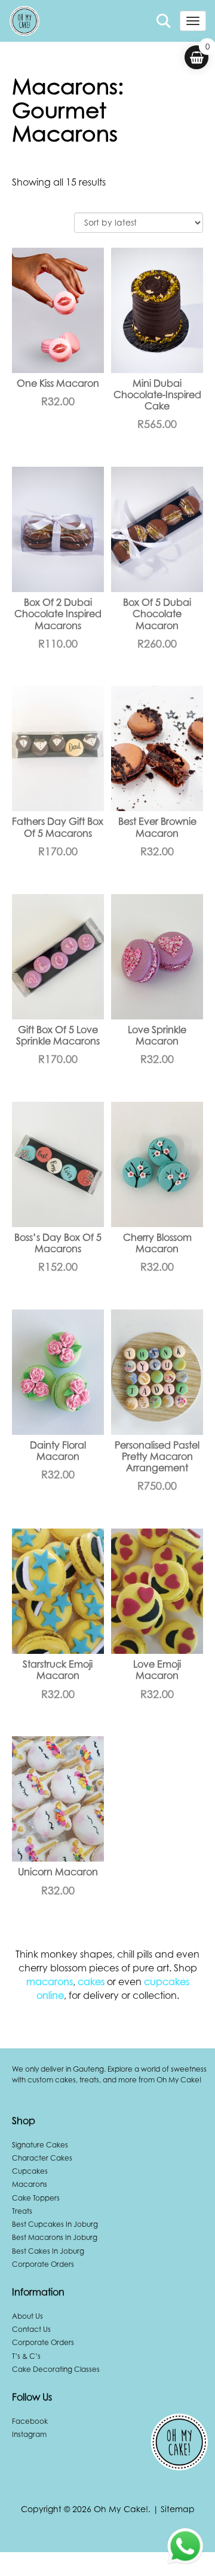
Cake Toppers (36, 2198)
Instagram (29, 2434)
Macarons (30, 2184)
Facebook (30, 2421)
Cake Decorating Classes (56, 2369)
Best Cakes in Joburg (48, 2251)
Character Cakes (42, 2158)
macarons (50, 1982)
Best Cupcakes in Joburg (55, 2224)
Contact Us (31, 2329)
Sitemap (178, 2509)
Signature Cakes (40, 2145)
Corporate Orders (43, 2264)
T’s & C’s (26, 2356)
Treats (22, 2211)
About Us (27, 2316)
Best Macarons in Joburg (55, 2237)
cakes (91, 1982)
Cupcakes (30, 2171)
